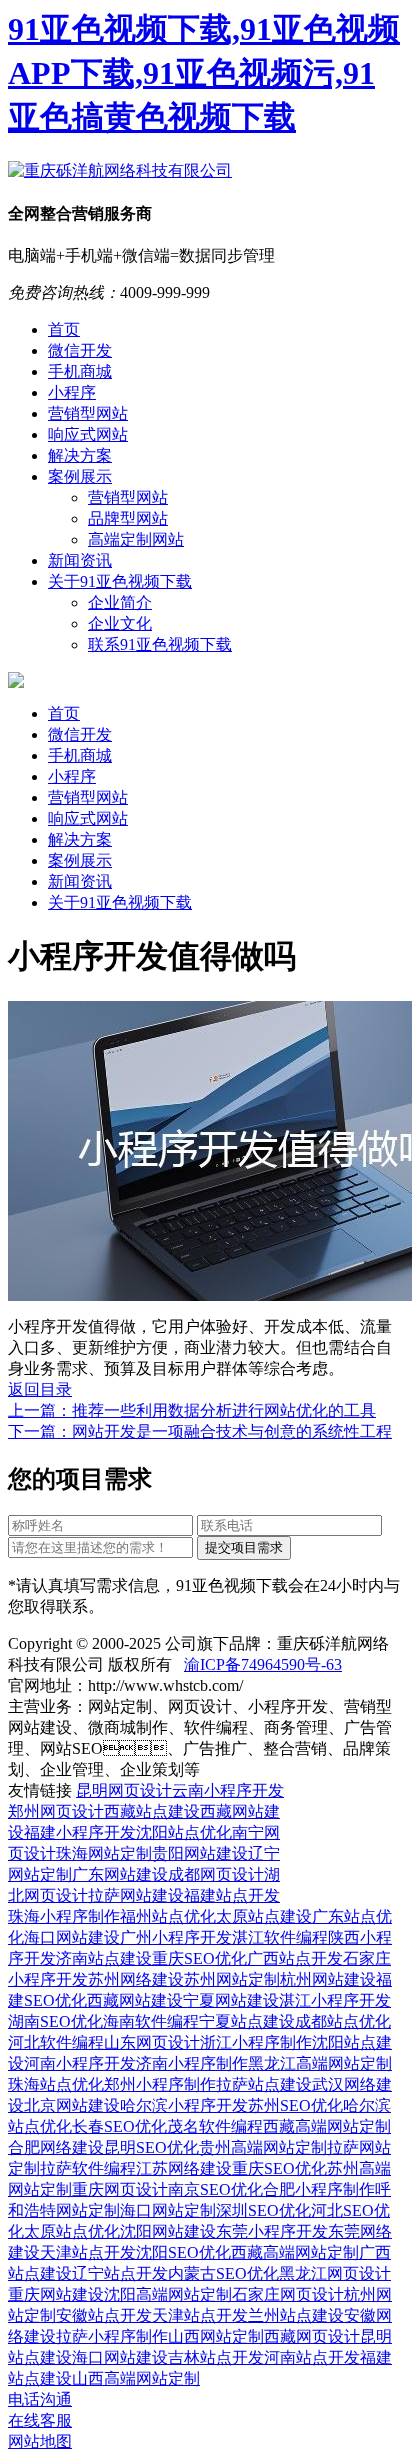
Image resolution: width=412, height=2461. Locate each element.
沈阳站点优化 (184, 1832)
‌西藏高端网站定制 (327, 2126)
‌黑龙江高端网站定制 (320, 2063)
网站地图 (40, 2441)
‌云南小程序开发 (228, 1790)
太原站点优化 (72, 2231)
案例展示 (80, 476)
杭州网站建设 (328, 1979)
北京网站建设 (72, 2105)
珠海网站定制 (104, 1853)
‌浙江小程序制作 (256, 2042)
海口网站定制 (168, 2210)
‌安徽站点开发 (104, 2315)
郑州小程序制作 (160, 2084)
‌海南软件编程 (151, 2021)
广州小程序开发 (176, 1937)
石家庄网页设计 (288, 2294)
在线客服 (40, 2420)
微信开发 (80, 350)
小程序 (72, 392)
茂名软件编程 (215, 2126)
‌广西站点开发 (295, 1958)
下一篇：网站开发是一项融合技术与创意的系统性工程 (200, 1431)
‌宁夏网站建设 (231, 2000)
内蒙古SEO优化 (223, 2273)
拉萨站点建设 (264, 2084)
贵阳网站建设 (200, 1853)
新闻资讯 (80, 560)
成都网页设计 (216, 1874)
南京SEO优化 (215, 2189)
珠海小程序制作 (64, 1916)
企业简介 (120, 602)
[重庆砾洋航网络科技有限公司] (120, 170)
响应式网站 (88, 434)
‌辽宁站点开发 (120, 2273)
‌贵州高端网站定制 (263, 2147)
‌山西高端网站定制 (136, 2378)
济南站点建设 (104, 1958)
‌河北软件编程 (56, 2042)
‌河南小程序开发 (80, 2063)
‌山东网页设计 (152, 2042)
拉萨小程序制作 (112, 2336)
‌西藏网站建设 (135, 2000)
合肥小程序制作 (319, 2189)
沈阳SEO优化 (183, 2252)
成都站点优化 (343, 2021)
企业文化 (120, 623)
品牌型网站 (128, 518)
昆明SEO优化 (151, 2147)
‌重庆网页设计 (120, 2189)
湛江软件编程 (280, 1937)
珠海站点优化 (56, 2084)
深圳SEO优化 (263, 2210)
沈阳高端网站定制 (168, 2294)
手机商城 (80, 371)
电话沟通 (40, 2399)
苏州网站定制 (232, 1979)
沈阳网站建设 (168, 2231)
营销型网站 (88, 413)
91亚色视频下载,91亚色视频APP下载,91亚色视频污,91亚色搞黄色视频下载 (204, 73)
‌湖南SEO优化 (55, 2021)
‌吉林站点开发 (216, 2357)
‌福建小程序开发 (80, 1832)
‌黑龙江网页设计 (335, 2273)
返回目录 (40, 1389)
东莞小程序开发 (272, 2231)
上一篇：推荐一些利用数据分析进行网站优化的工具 (192, 1410)
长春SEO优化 (119, 2126)
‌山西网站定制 (216, 2336)
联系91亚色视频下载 (160, 644)
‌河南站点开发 (312, 2357)
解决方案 (80, 455)
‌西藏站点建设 (152, 1811)
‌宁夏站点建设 (247, 2021)
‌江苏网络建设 (184, 2168)
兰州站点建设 (296, 2315)
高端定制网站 (136, 539)
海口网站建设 (72, 1937)
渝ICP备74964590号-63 (263, 1664)
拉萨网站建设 (136, 1895)
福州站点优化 (168, 1916)
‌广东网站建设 (120, 1874)
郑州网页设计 (56, 1811)
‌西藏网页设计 (312, 2336)
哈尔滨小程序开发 (184, 2105)
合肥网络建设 (56, 2147)
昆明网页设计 (124, 1790)
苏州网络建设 (136, 1979)
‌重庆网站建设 (56, 2294)
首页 (64, 329)
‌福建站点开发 (232, 1895)
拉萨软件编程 (88, 2168)
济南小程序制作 (192, 2063)
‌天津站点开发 (88, 2252)
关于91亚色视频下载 (120, 581)
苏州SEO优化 (295, 2105)
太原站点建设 (264, 1916)
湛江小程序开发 (335, 2000)
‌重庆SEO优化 (199, 1958)
